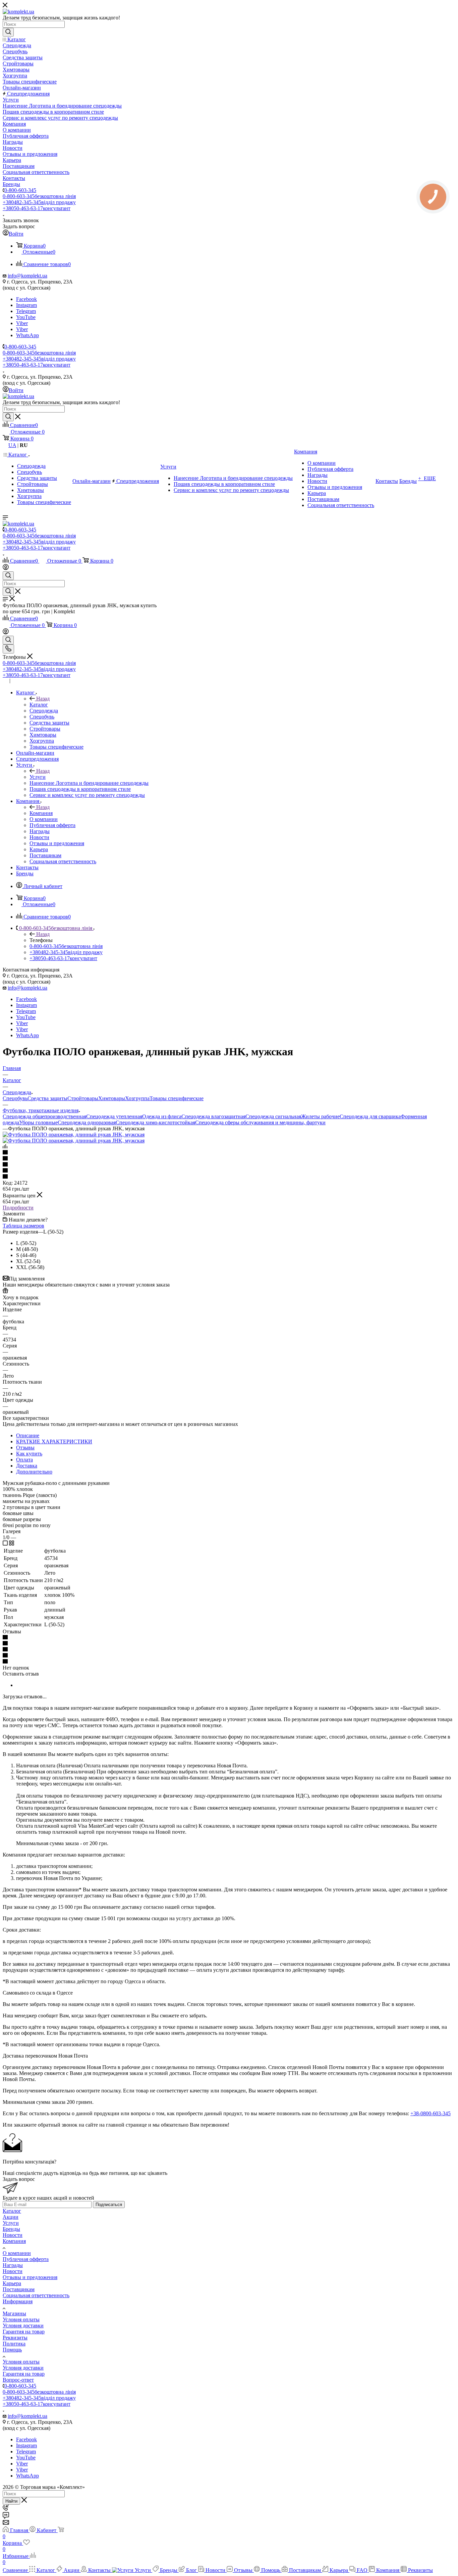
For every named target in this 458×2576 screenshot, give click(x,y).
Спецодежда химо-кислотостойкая (155, 1122)
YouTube (26, 317)
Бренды (11, 2229)
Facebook (26, 299)
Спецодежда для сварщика (370, 1116)
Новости (13, 2235)
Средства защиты (47, 1098)
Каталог (39, 705)
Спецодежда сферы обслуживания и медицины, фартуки (260, 1122)
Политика (14, 2344)
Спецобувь (15, 1098)
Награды (13, 2265)
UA (12, 445)
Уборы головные (38, 1122)
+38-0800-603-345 (431, 2113)
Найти (11, 2501)
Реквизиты (15, 2338)
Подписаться (109, 2205)
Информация (18, 2301)
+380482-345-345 (39, 202)
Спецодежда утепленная (114, 1116)
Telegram (26, 311)
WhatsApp (27, 335)
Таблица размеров (23, 1226)
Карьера (12, 2283)
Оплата (24, 1460)
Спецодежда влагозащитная (213, 1116)
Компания (41, 813)
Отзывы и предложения (30, 2277)
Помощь (12, 2350)
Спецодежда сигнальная (273, 1116)
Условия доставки (23, 2326)
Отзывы (25, 1448)
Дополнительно (34, 1472)
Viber (22, 323)
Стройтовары (83, 1098)
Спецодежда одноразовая (87, 1122)
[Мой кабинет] (6, 568)
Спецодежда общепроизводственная (44, 1116)
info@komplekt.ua (27, 276)
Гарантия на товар (24, 2332)
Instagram (26, 305)
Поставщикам (19, 2289)
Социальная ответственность (36, 2295)
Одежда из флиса (162, 1116)
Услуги (38, 777)
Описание (28, 1435)
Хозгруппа (137, 1098)
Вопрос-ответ (18, 2380)
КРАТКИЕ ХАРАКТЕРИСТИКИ (54, 1441)
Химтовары (112, 1098)
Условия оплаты (21, 2319)
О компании (17, 2253)
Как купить (29, 1454)
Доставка (27, 1466)
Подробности (18, 1208)
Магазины (14, 2313)
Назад (43, 699)
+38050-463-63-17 (37, 208)
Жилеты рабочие (320, 1116)
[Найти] (8, 32)
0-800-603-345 (20, 190)
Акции (11, 2217)
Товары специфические (177, 1098)
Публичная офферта (26, 2259)
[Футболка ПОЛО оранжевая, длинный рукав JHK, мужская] (74, 1135)
